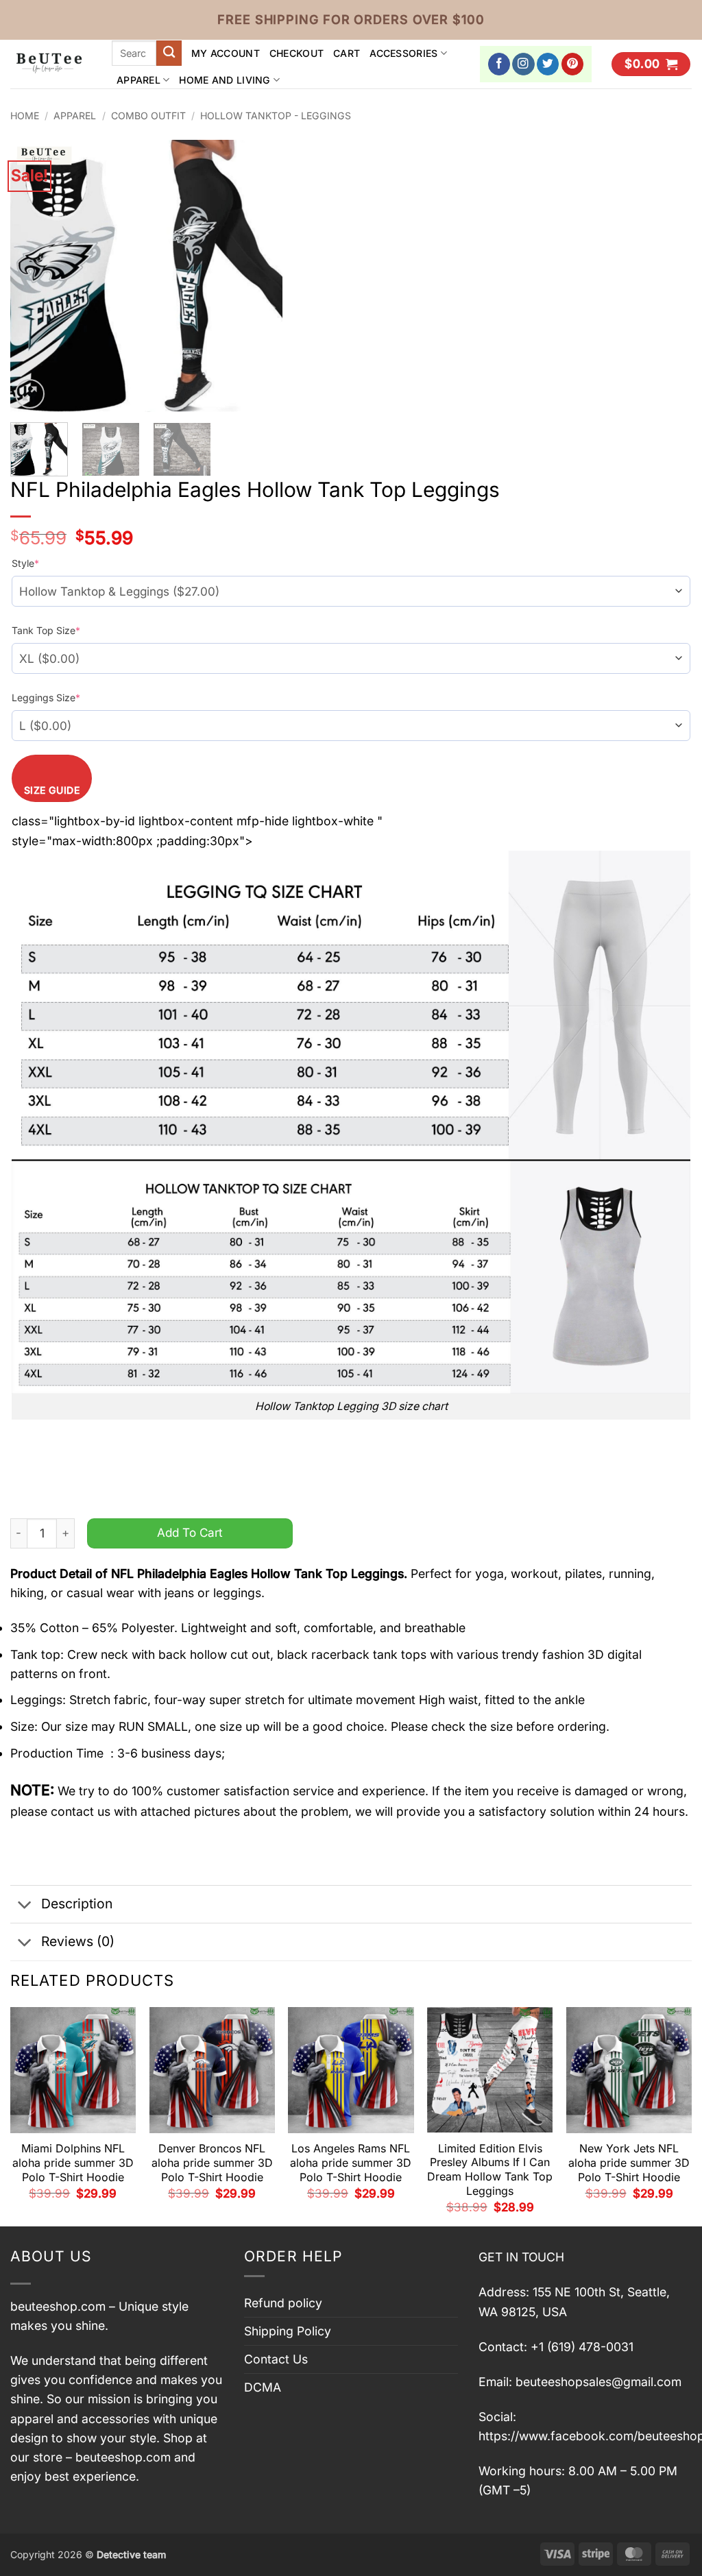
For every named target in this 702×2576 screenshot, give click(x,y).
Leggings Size (46, 697)
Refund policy (283, 2303)
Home (25, 116)
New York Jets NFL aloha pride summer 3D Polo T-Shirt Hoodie (629, 2163)
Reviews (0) (78, 1941)
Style (25, 563)
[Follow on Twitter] (548, 64)
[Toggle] (25, 1905)
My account (226, 53)
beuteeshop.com (58, 2306)
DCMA (263, 2387)
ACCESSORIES (403, 53)
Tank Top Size (46, 630)
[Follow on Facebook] (499, 64)
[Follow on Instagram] (523, 64)
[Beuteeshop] (51, 64)
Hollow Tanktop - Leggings (276, 116)
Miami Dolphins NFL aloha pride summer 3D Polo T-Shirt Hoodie (73, 2163)
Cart (347, 53)
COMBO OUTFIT (148, 116)
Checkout (296, 53)
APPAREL (138, 80)
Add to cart (190, 1532)
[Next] (260, 276)
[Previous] (33, 276)
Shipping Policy (288, 2331)
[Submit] (169, 53)
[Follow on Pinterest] (573, 64)
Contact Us (276, 2359)
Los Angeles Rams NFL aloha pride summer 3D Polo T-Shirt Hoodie (351, 2163)
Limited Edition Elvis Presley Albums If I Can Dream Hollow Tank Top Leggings (490, 2170)
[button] (651, 64)
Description (77, 1904)
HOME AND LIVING (225, 80)
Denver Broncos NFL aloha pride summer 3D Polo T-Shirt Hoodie (212, 2163)
